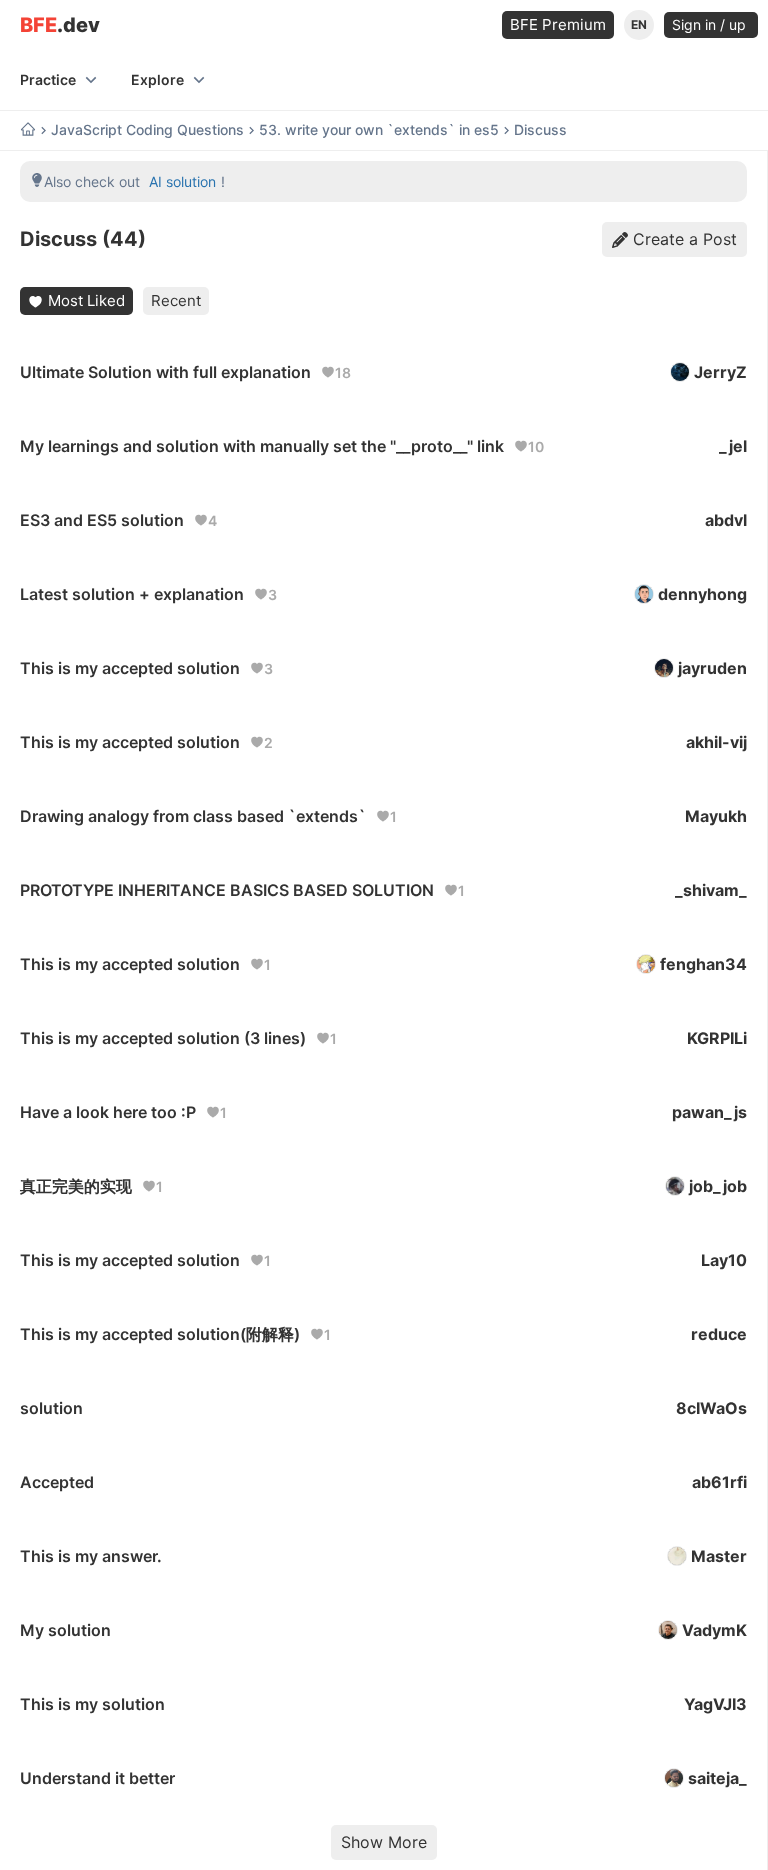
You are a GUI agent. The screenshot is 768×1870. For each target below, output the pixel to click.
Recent (176, 300)
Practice (48, 79)
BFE (60, 25)
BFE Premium (558, 24)
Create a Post (685, 239)
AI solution (182, 181)
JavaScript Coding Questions (147, 130)
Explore (157, 79)
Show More (384, 1842)
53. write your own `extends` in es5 (379, 130)
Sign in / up (711, 24)
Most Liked (86, 300)
